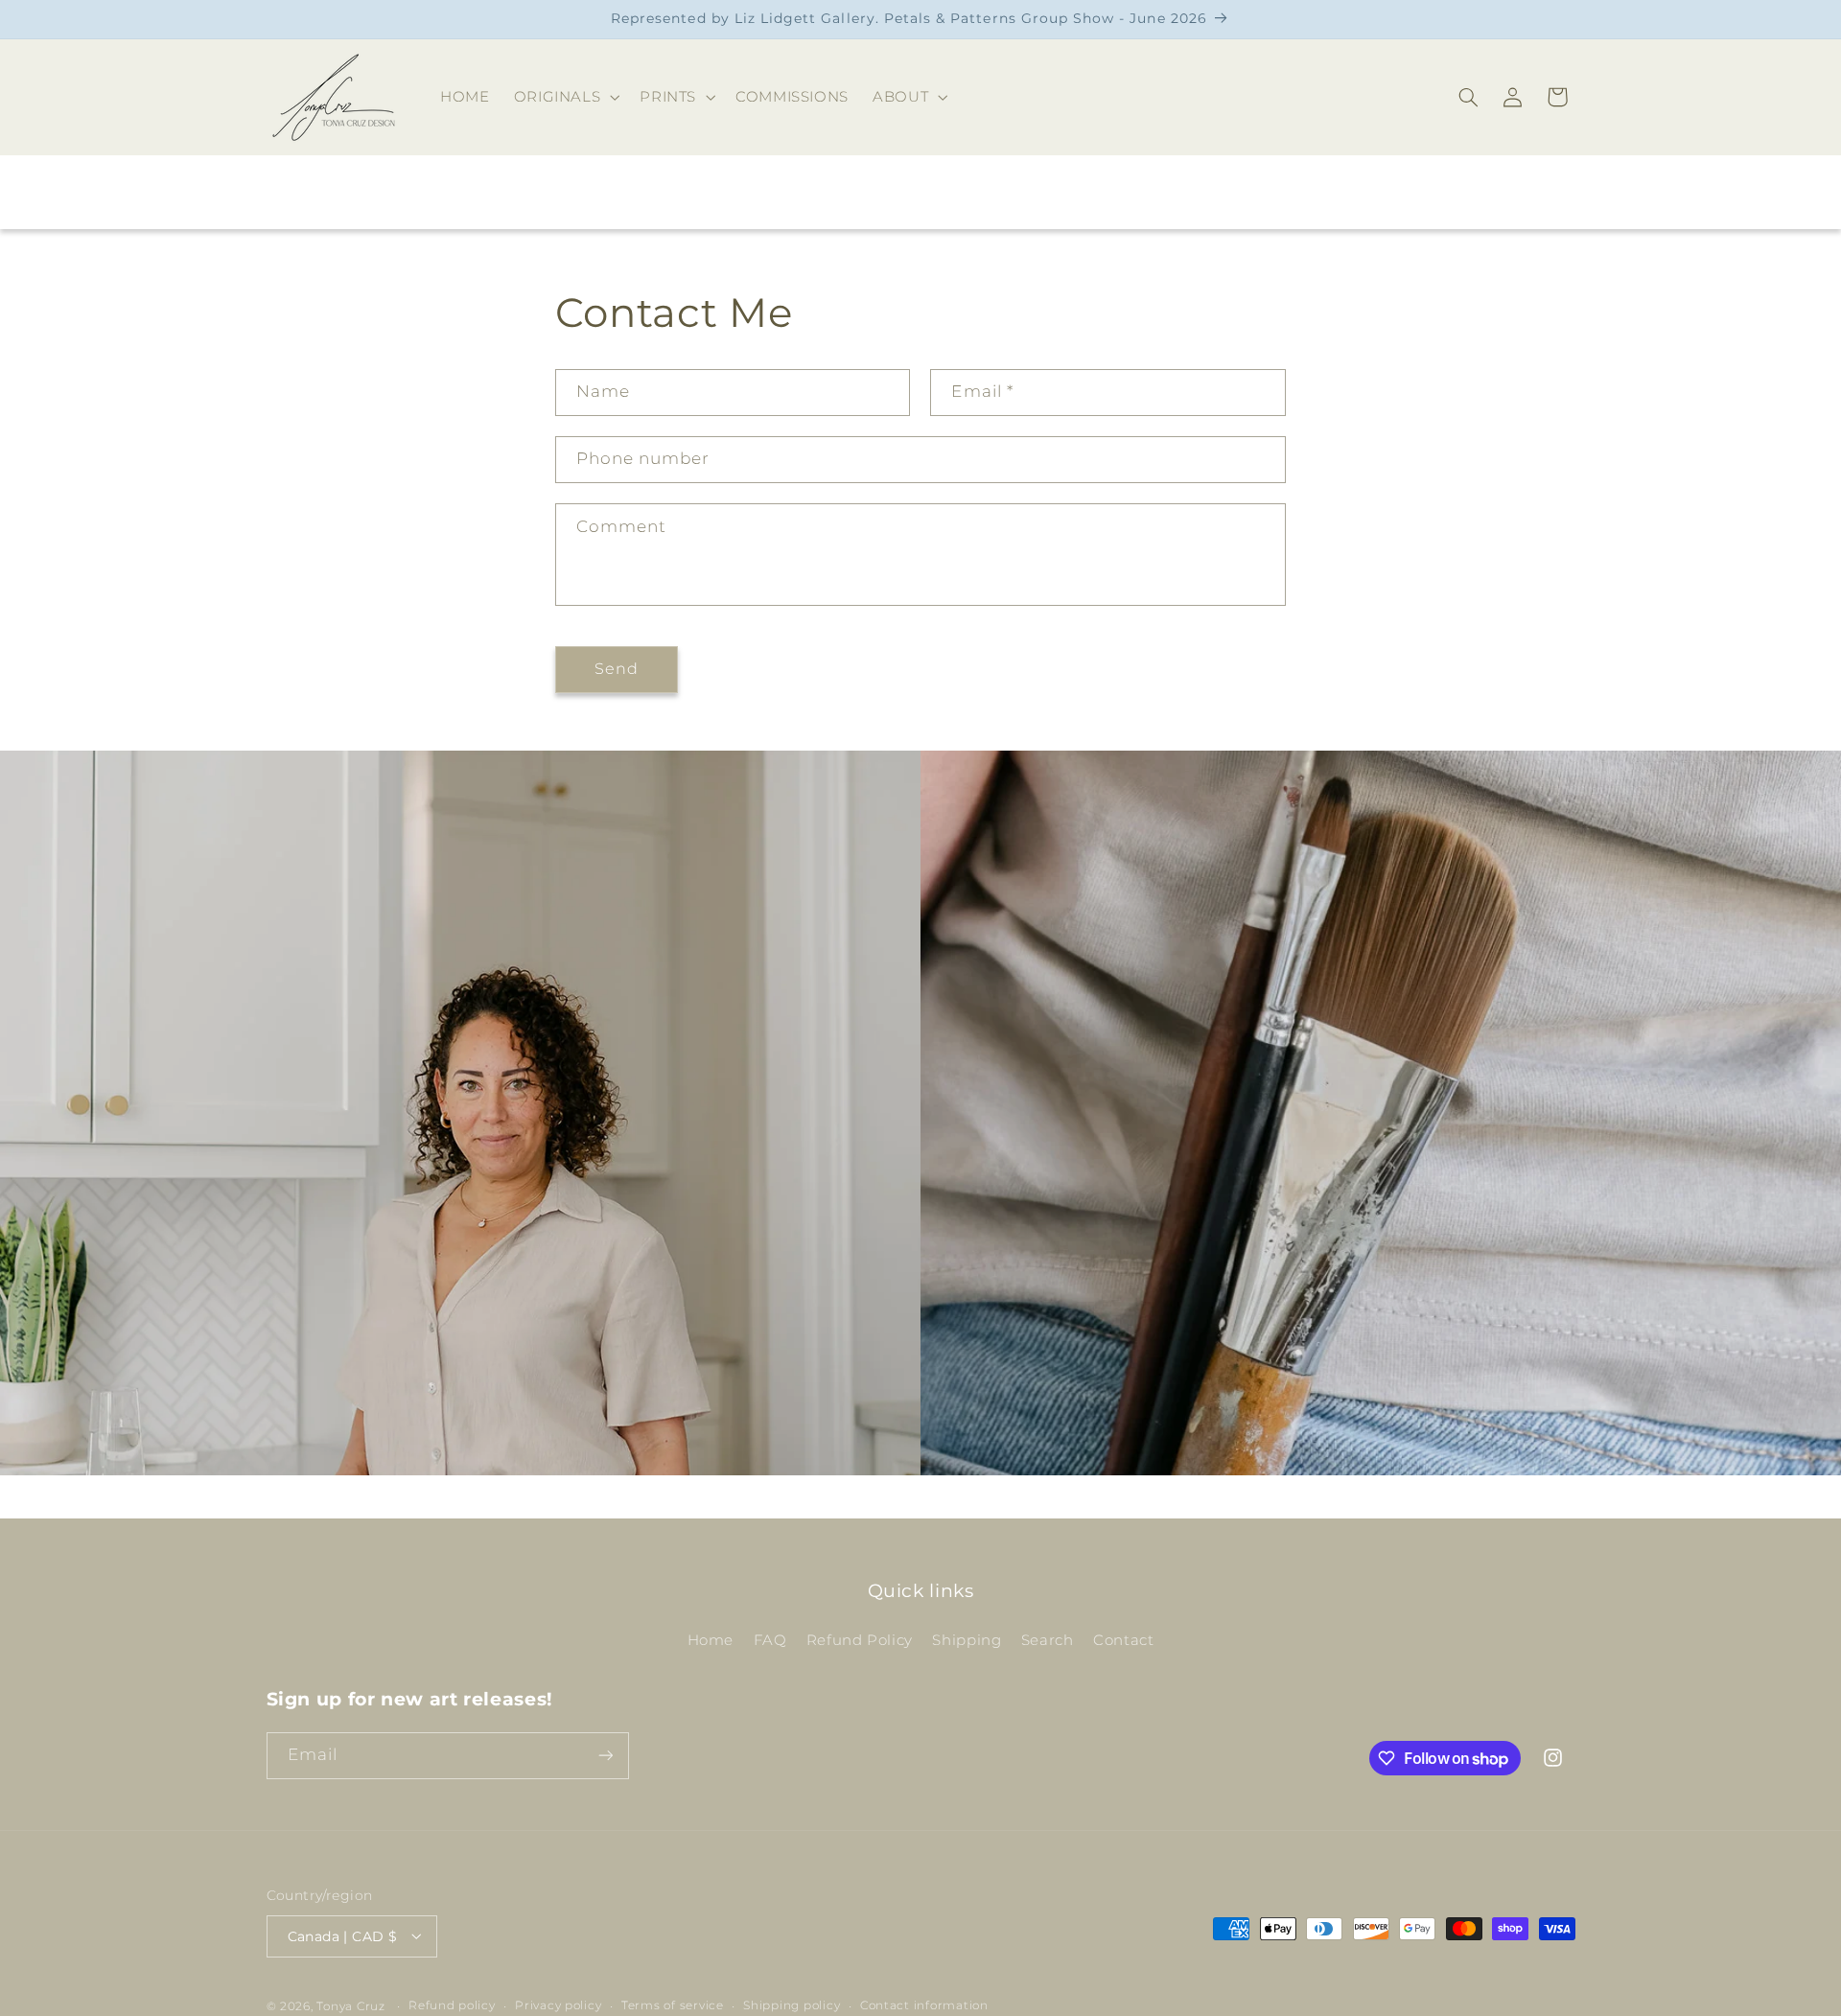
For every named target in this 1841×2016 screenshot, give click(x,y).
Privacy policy (558, 2005)
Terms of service (673, 2005)
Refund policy (452, 2005)
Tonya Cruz (350, 2005)
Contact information (924, 2005)
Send (617, 669)
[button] (565, 97)
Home (711, 1640)
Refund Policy (860, 1640)
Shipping (967, 1640)
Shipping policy (792, 2005)
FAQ (770, 1640)
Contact (1123, 1640)
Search (1048, 1640)
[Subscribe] (605, 1756)
